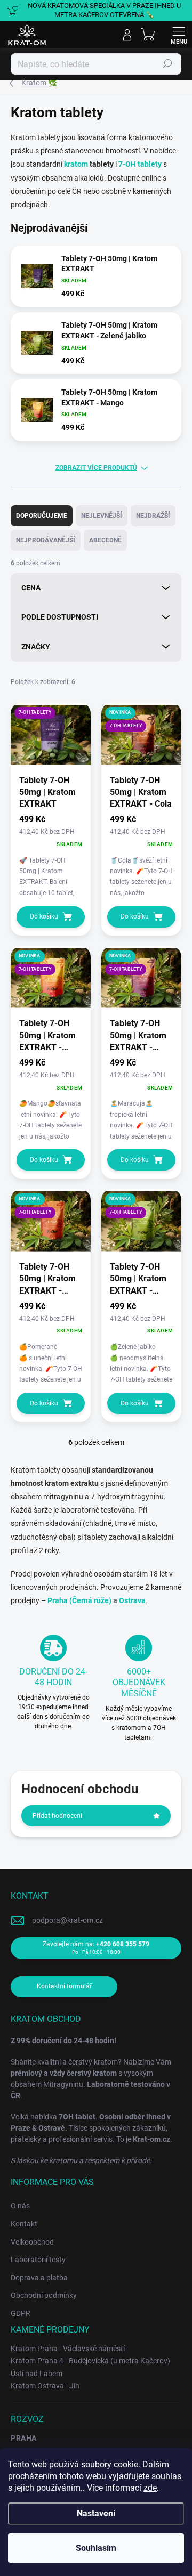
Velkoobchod (32, 2242)
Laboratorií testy (38, 2260)
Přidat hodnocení (57, 1816)
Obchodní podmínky (44, 2295)
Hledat (167, 64)
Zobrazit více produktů (96, 468)
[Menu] (179, 35)
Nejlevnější (102, 516)
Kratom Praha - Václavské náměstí (68, 2349)
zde (150, 2488)
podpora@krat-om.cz (67, 1920)
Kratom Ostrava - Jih (45, 2386)
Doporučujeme (42, 516)
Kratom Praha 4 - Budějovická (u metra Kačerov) (90, 2361)
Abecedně (105, 540)
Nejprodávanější (46, 540)
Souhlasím (96, 2548)
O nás (20, 2206)
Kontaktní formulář (64, 1986)
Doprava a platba (39, 2278)
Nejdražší (153, 516)
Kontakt (24, 2224)
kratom (76, 164)
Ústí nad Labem (37, 2374)
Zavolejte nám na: (96, 1948)
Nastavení (96, 2513)
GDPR (21, 2313)
